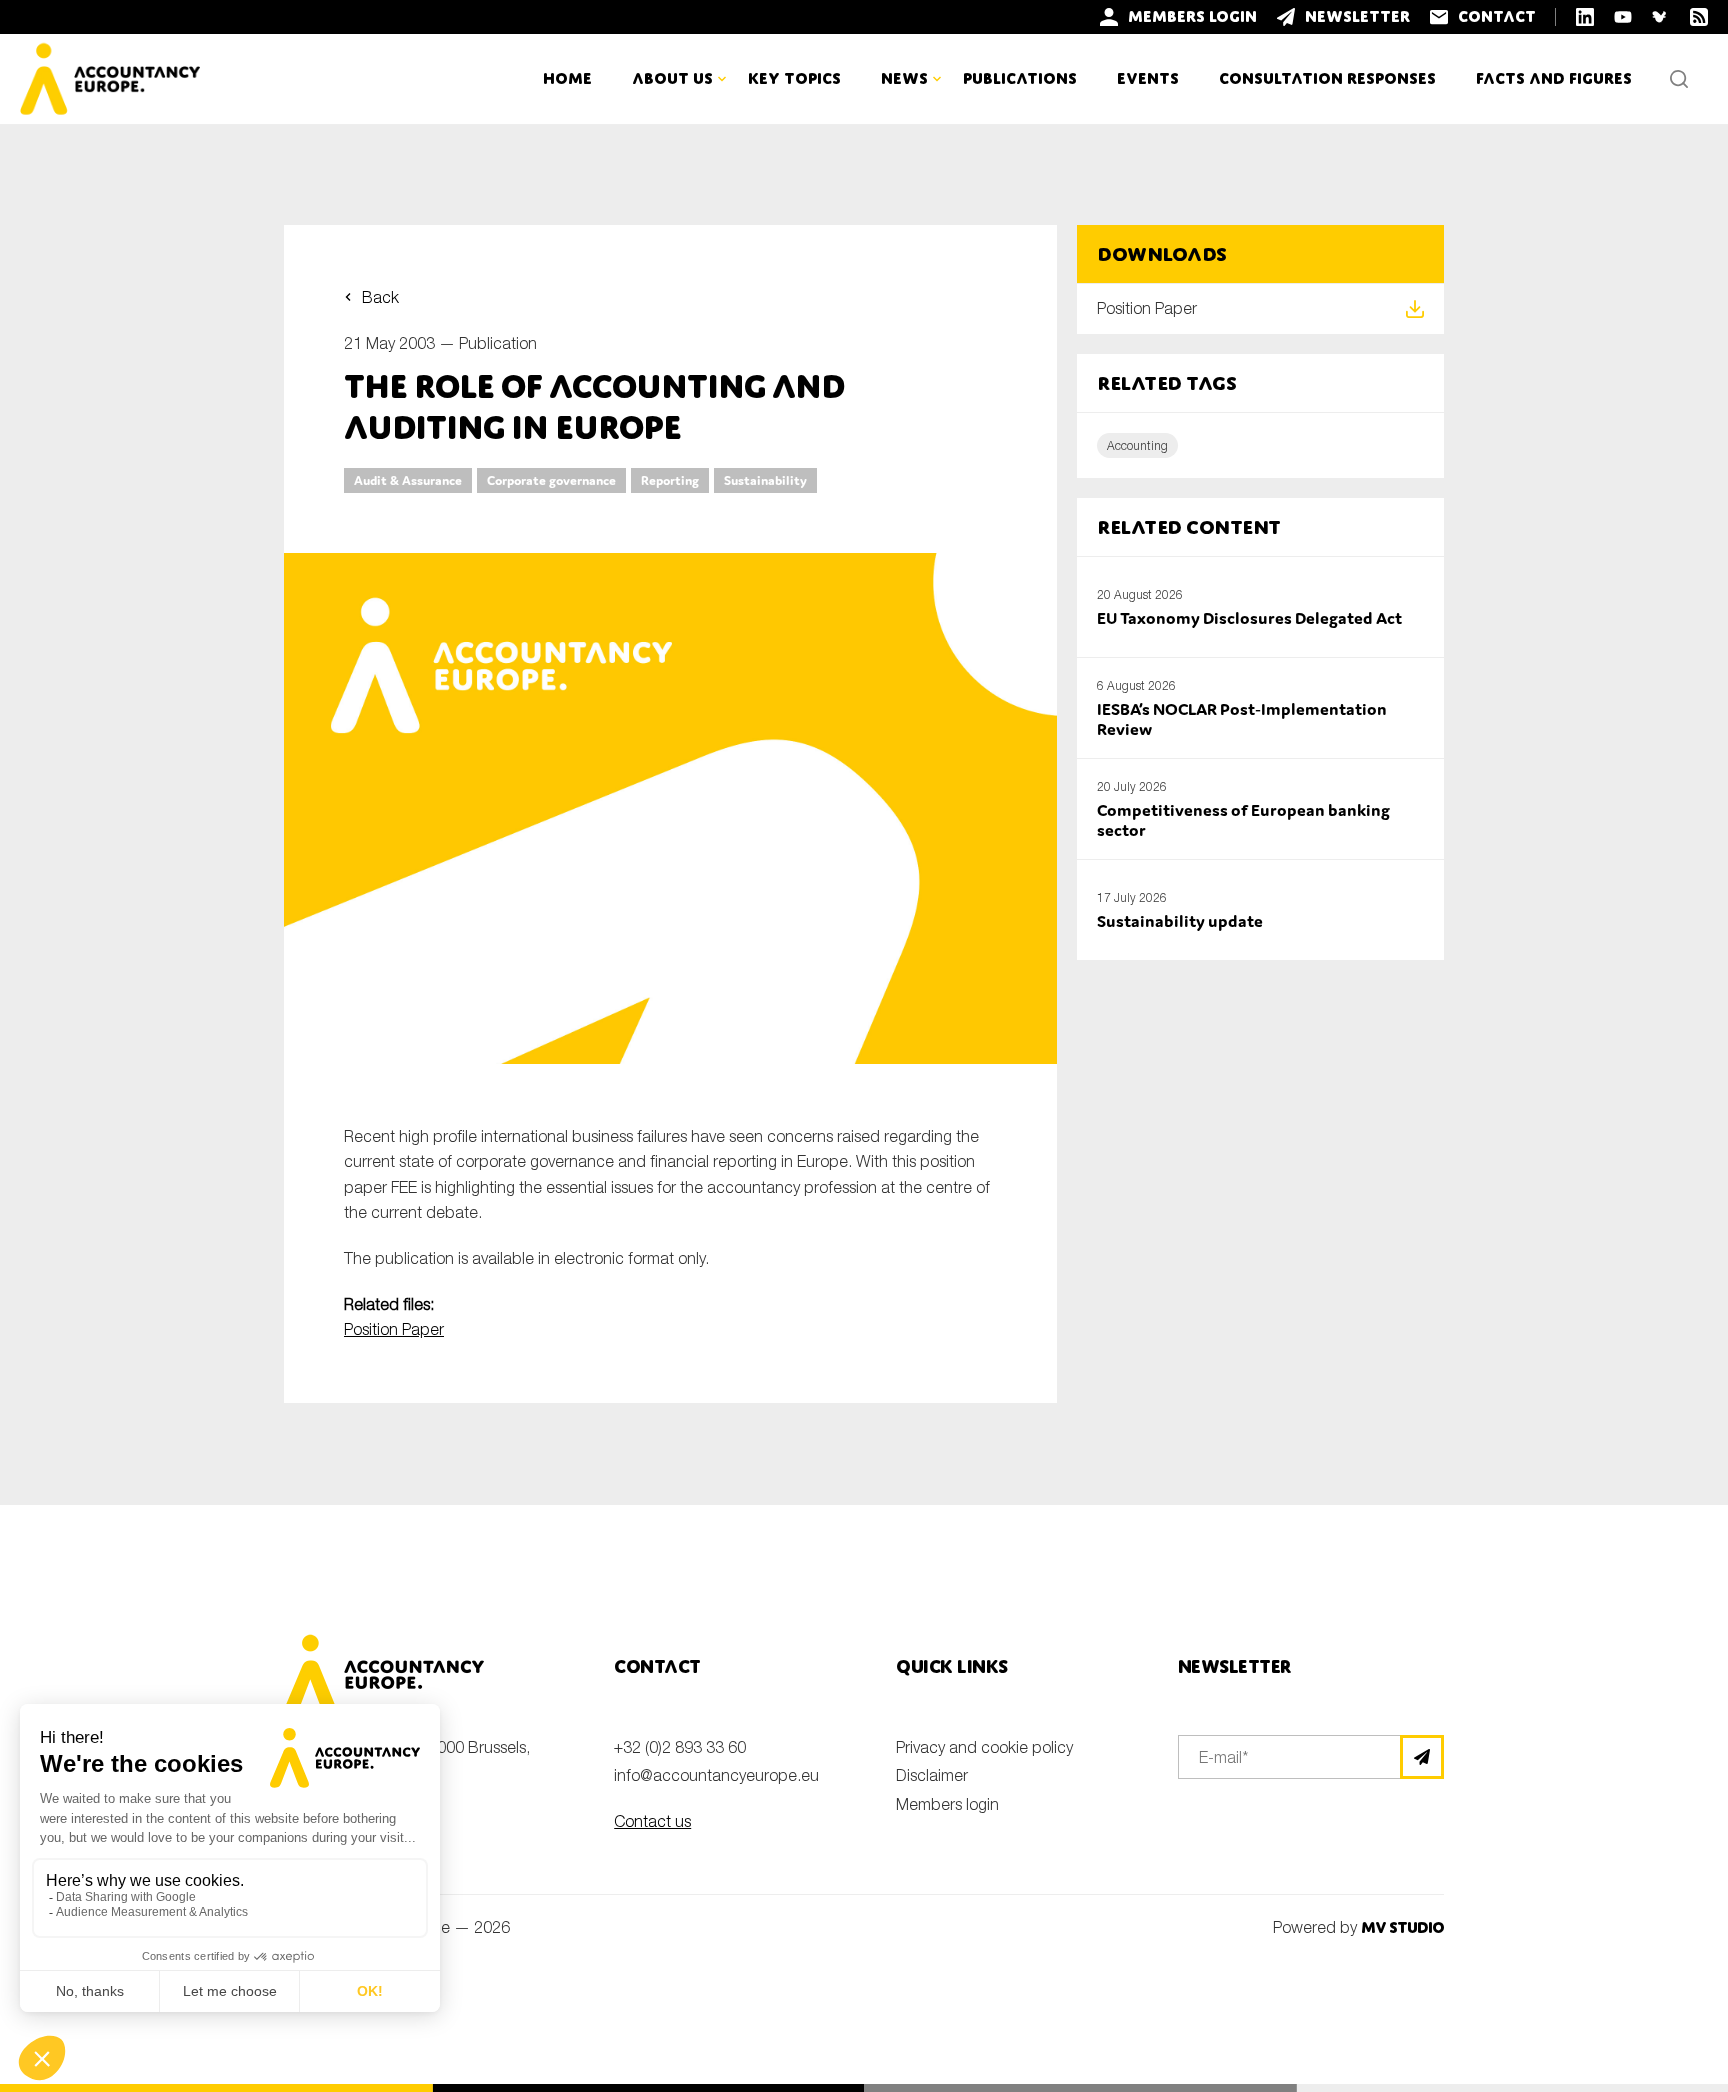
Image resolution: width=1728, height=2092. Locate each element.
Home (567, 78)
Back (380, 297)
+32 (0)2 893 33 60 (680, 1747)
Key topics (794, 78)
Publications (1020, 78)
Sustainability (765, 480)
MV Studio (1402, 1927)
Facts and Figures (1554, 78)
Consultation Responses (1327, 78)
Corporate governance (551, 480)
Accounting (1137, 445)
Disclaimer (932, 1775)
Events (1148, 78)
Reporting (670, 480)
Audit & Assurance (408, 480)
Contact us (652, 1821)
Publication (498, 343)
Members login (947, 1804)
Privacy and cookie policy (984, 1747)
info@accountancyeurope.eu (716, 1775)
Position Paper (394, 1329)
